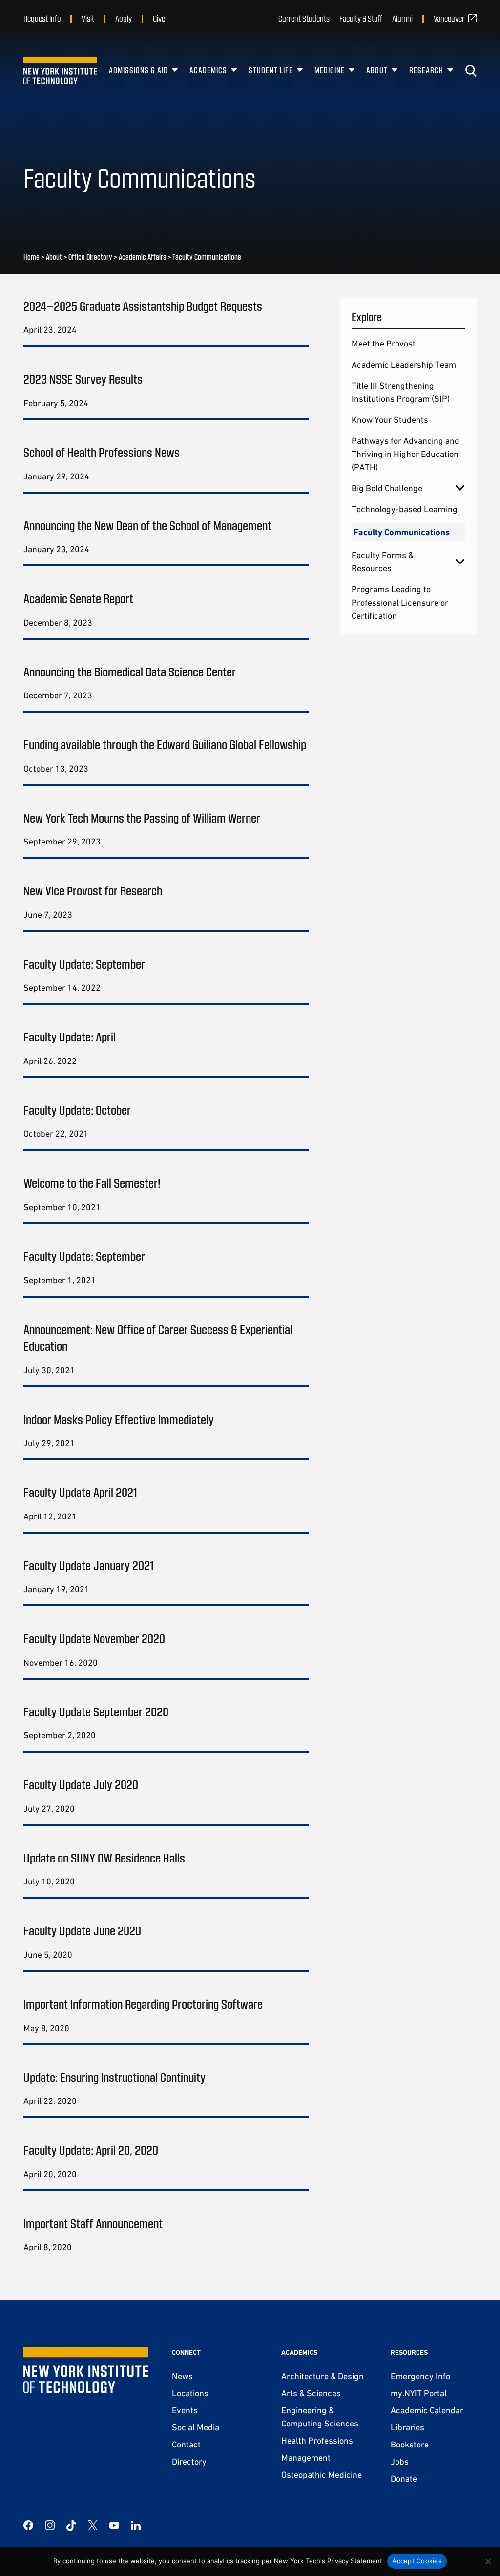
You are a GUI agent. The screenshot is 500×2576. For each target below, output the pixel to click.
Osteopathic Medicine (322, 2475)
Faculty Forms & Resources (383, 562)
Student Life (271, 70)
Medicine (330, 70)
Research (426, 70)
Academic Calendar (427, 2410)
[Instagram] (50, 2525)
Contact (186, 2444)
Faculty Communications (402, 532)
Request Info (42, 18)
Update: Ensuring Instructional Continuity (115, 2077)
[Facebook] (28, 2525)
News (182, 2376)
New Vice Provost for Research (93, 890)
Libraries (407, 2427)
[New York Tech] (60, 71)
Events (185, 2410)
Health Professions (317, 2440)
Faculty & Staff (361, 18)
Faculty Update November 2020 (94, 1638)
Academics (208, 70)
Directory (189, 2461)
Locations (190, 2393)
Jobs (400, 2461)
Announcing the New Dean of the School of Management (147, 525)
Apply (124, 18)
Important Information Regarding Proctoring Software (143, 2003)
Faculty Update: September (84, 963)
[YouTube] (114, 2525)
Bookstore (410, 2444)
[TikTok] (71, 2525)
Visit (88, 18)
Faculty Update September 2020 (96, 1711)
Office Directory (90, 257)
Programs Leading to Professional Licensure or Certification (400, 602)
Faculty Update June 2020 (82, 1930)
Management (306, 2457)
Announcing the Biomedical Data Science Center (130, 671)
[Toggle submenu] (460, 488)
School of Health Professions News (102, 452)
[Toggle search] (471, 71)
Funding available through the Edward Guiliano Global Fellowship (165, 744)
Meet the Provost (384, 343)
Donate (404, 2479)
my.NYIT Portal (419, 2393)
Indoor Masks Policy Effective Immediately (119, 1419)
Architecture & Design (323, 2376)
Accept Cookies (417, 2561)
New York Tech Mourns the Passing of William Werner (142, 817)
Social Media (196, 2427)
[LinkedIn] (136, 2525)
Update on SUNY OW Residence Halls (104, 1857)
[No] (488, 2561)
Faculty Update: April (70, 1036)
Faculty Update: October (77, 1110)
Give (159, 18)
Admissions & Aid (138, 70)
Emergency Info (420, 2376)
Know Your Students (390, 420)
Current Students (304, 18)
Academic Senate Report (78, 598)
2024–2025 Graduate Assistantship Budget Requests (143, 306)
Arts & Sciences (311, 2393)
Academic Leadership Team (404, 364)
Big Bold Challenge (387, 488)
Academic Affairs (142, 257)
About (377, 70)
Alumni (402, 18)
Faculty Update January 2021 (89, 1565)
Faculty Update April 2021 (80, 1492)
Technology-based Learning (405, 509)
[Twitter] (93, 2525)
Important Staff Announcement (93, 2223)
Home (31, 257)
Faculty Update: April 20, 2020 (91, 2150)
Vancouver (449, 18)
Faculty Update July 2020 (81, 1784)
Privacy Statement (355, 2561)
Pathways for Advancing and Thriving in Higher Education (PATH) (406, 454)
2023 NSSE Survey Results (83, 379)
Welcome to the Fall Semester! (92, 1182)
